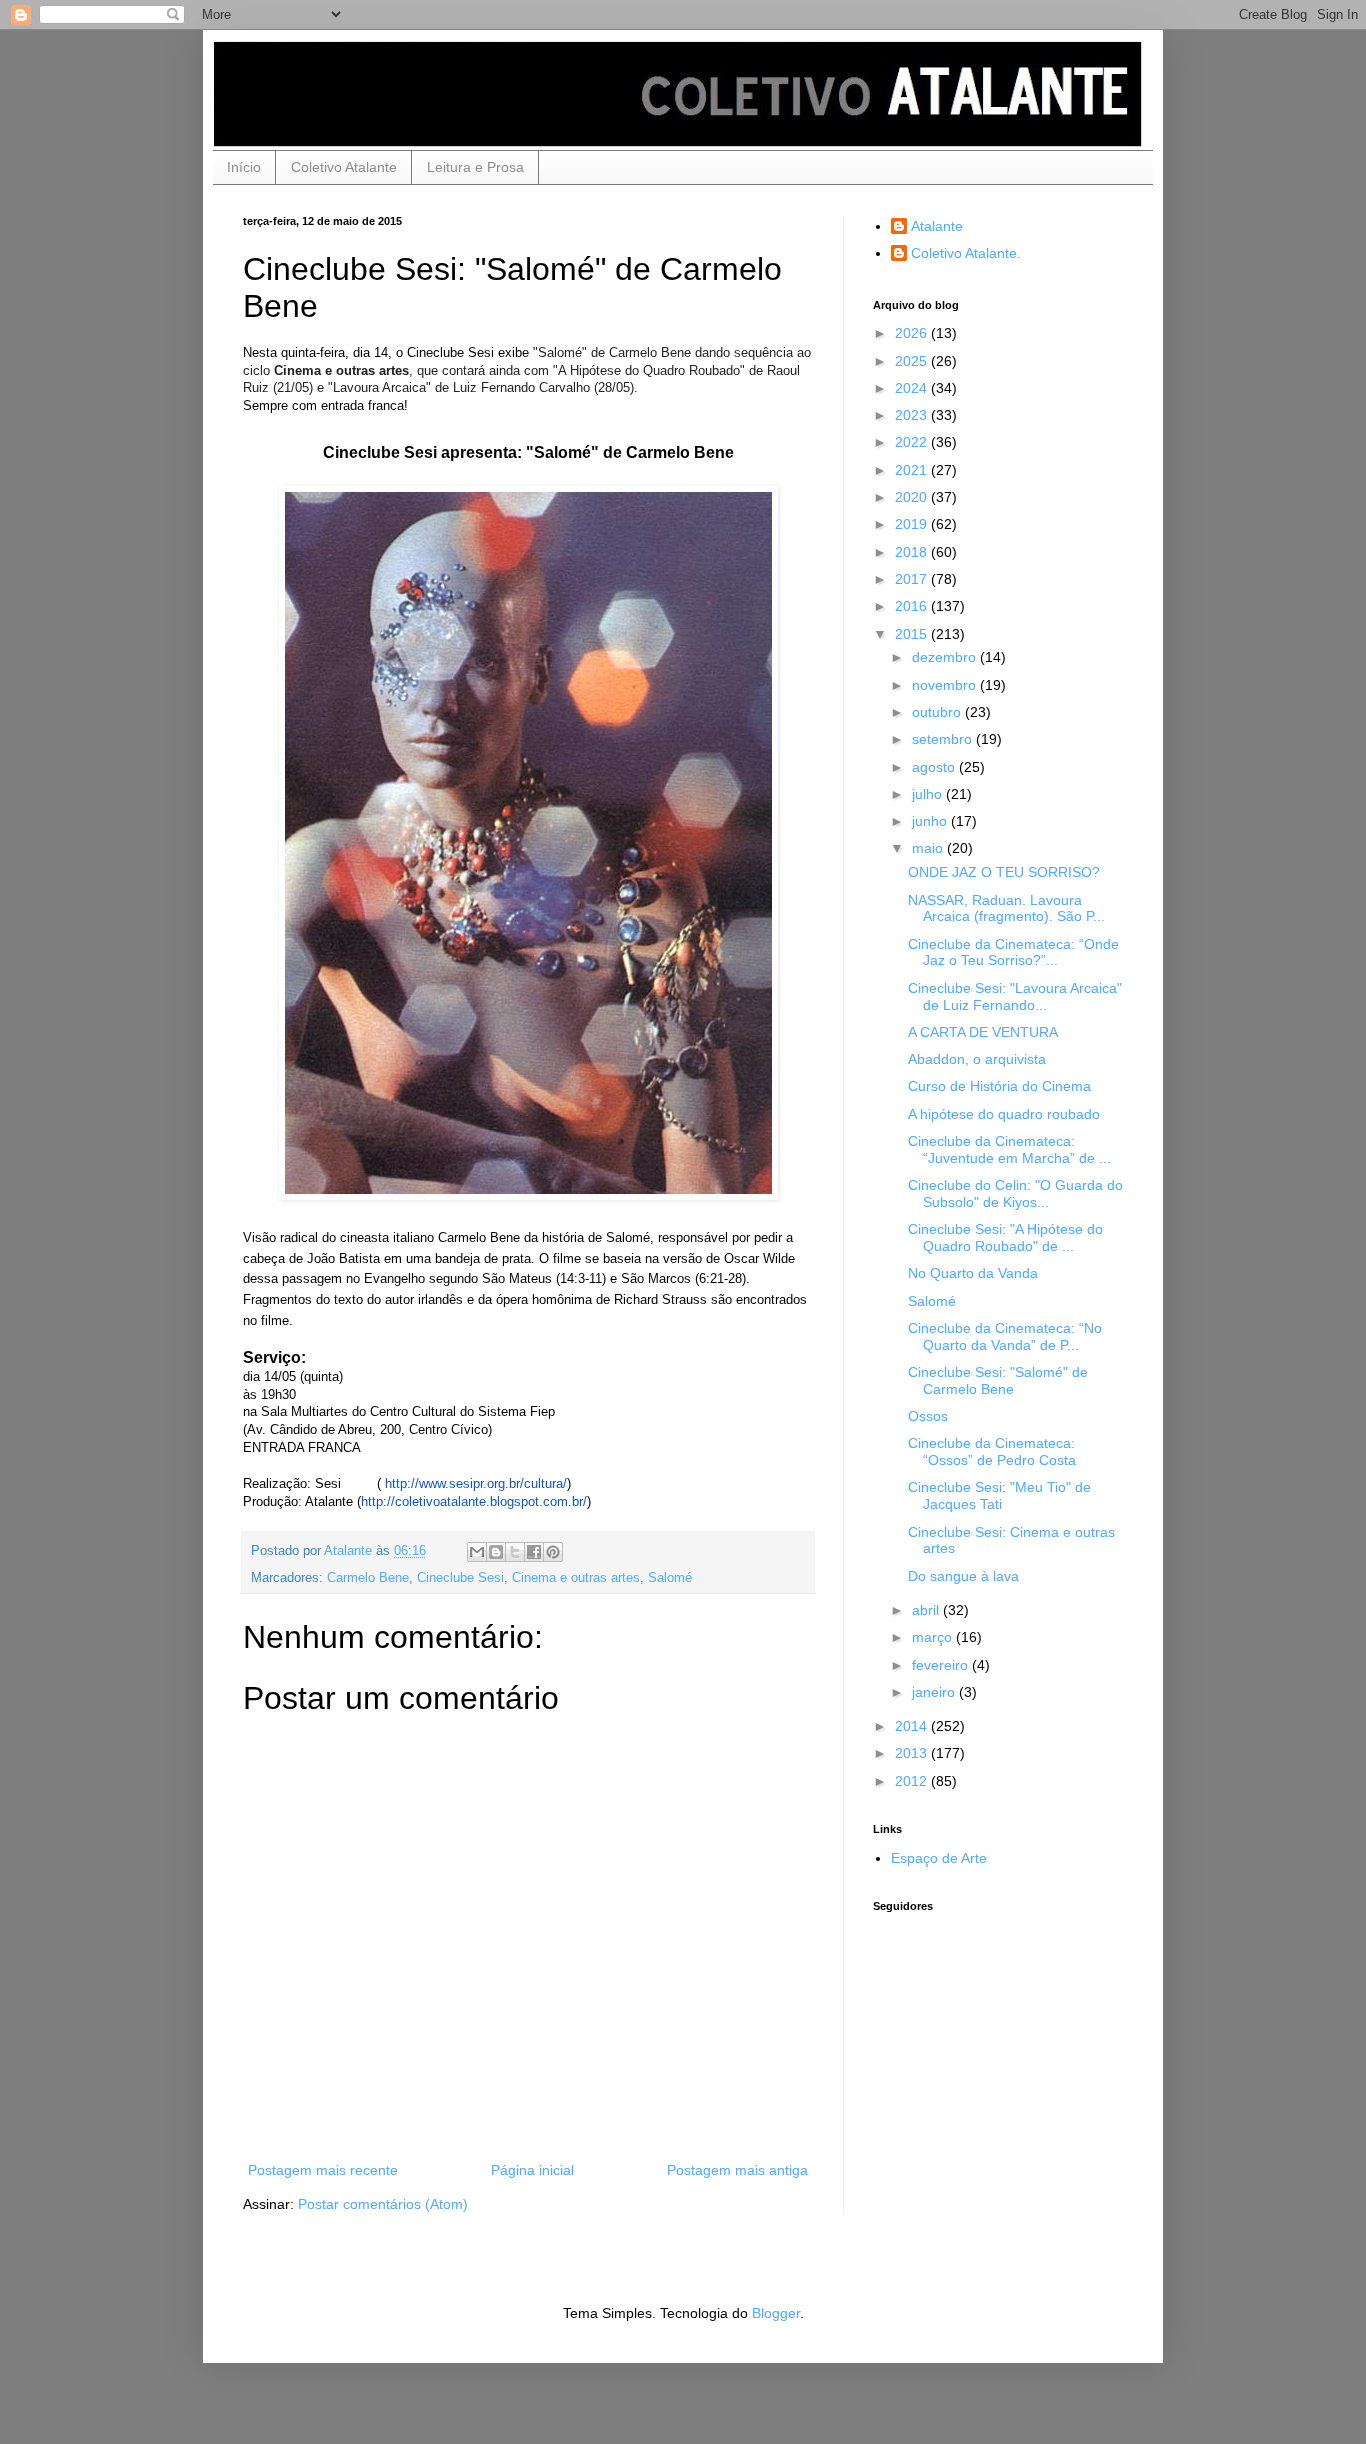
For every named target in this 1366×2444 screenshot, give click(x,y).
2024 (913, 388)
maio (929, 848)
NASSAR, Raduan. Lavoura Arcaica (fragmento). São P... (1006, 908)
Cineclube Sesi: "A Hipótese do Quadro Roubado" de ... (1005, 1237)
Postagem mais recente (323, 2170)
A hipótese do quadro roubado (1004, 1114)
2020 (913, 497)
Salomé (670, 1578)
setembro (944, 739)
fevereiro (942, 1665)
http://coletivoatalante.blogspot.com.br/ (474, 1501)
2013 (913, 1753)
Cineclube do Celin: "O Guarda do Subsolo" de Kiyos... (1015, 1193)
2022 (913, 442)
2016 (913, 606)
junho (931, 821)
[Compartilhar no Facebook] (534, 1552)
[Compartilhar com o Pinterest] (553, 1552)
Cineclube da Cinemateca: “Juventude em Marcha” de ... (1009, 1149)
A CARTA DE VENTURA (983, 1032)
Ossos (928, 1416)
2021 (913, 470)
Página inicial (532, 2170)
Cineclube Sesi (460, 1578)
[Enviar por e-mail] (477, 1552)
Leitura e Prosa (475, 167)
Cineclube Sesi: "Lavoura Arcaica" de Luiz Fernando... (1015, 996)
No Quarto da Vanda (973, 1273)
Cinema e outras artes (576, 1578)
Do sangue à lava (963, 1576)
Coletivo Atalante (344, 167)
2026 (913, 333)
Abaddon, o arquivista (977, 1059)
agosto (935, 767)
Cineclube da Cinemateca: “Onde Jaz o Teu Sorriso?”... (1013, 952)
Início (244, 167)
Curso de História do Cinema (999, 1086)
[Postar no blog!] (496, 1552)
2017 (913, 579)
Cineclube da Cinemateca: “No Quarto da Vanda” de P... (1005, 1336)
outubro (938, 712)
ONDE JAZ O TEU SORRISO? (1004, 872)
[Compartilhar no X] (515, 1552)
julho (929, 794)
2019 (913, 524)
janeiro (935, 1692)
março (934, 1637)
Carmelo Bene (368, 1578)
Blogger (776, 2313)
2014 (913, 1726)
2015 (913, 634)
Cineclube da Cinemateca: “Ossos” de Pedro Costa (992, 1451)
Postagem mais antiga (737, 2170)
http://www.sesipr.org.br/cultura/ (476, 1483)
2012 (913, 1781)
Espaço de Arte (939, 1858)
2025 (913, 361)
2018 (913, 552)
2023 (913, 415)
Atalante (937, 226)
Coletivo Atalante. (966, 253)
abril (927, 1610)
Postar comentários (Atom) (383, 2204)
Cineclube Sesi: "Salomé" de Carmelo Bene (998, 1380)
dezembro (946, 657)
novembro (946, 685)
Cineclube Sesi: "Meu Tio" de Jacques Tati (999, 1495)
